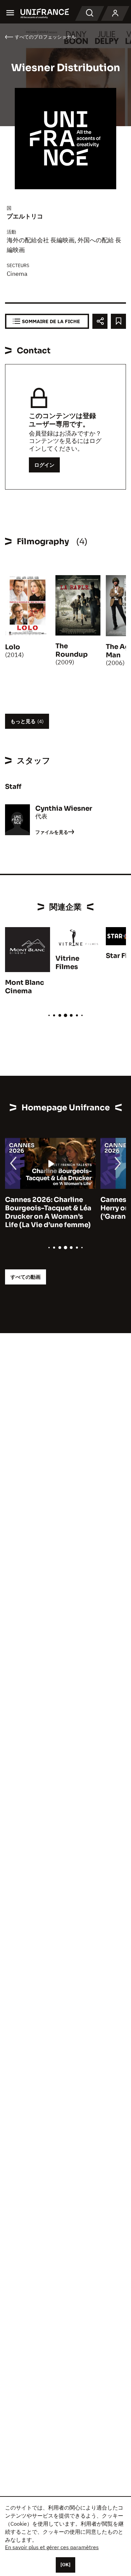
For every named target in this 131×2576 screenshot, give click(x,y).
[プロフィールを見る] (115, 13)
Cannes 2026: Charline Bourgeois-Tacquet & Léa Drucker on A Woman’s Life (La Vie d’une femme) (48, 1212)
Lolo (13, 647)
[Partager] (100, 321)
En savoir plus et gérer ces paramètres (52, 2547)
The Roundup (72, 650)
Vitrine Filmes (67, 963)
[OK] (65, 2565)
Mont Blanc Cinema (25, 987)
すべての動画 (26, 1277)
